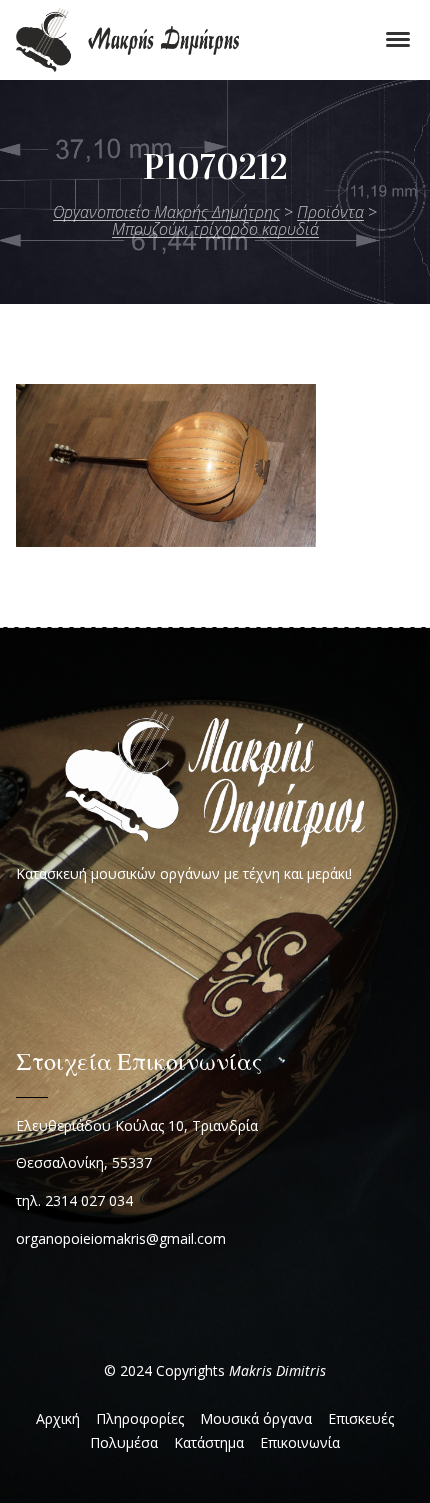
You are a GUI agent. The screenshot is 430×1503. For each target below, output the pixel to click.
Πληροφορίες (140, 1418)
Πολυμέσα (124, 1442)
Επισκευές (361, 1418)
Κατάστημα (209, 1442)
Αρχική (58, 1418)
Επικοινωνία (300, 1442)
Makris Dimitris (277, 1370)
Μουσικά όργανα (256, 1418)
